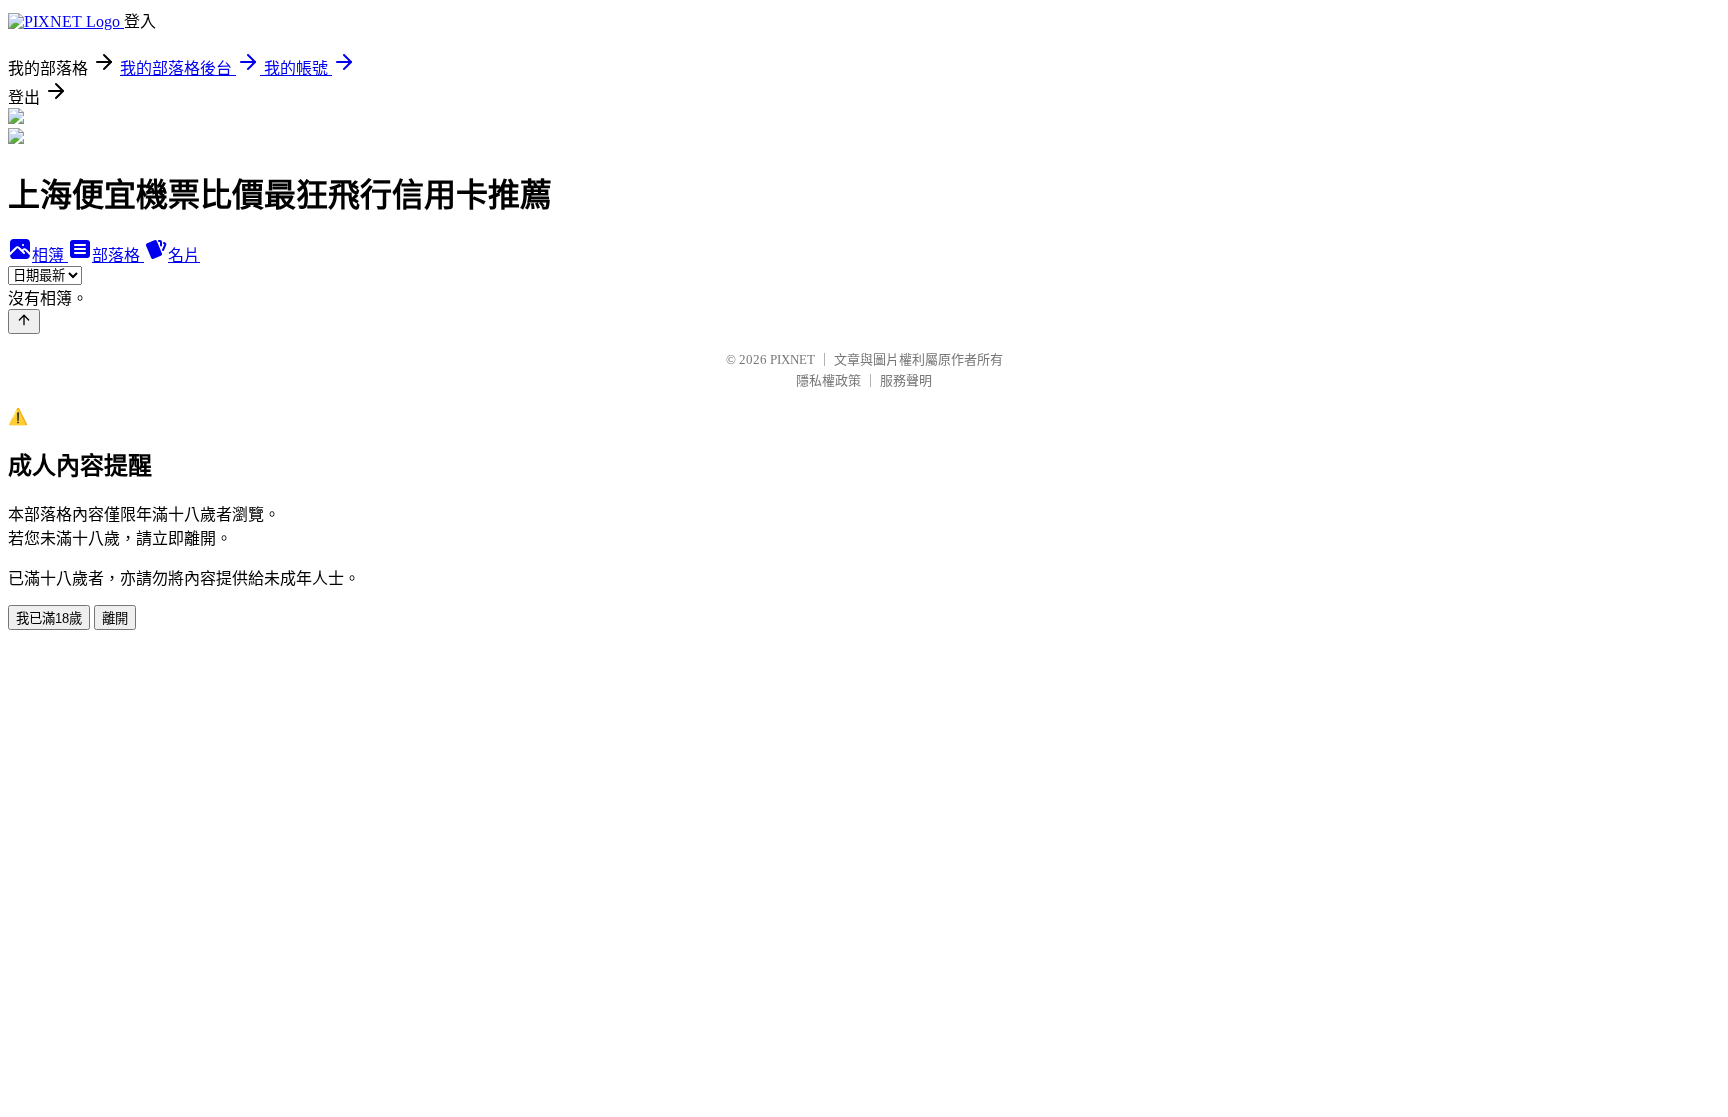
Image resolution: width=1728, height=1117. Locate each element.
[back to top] (24, 321)
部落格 (118, 255)
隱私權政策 (828, 380)
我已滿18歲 (49, 618)
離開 (115, 618)
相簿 (50, 255)
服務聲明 (906, 380)
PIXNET (792, 359)
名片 (184, 255)
